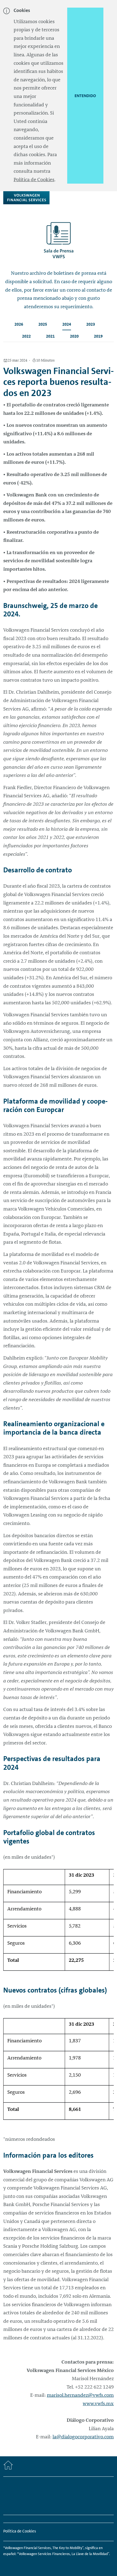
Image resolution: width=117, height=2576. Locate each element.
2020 (74, 336)
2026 (19, 324)
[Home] (8, 2466)
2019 (98, 336)
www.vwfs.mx (98, 2404)
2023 (91, 324)
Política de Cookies (34, 180)
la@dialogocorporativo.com (83, 2437)
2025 (43, 324)
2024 (67, 324)
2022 (26, 336)
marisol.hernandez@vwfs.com (80, 2395)
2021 (50, 336)
